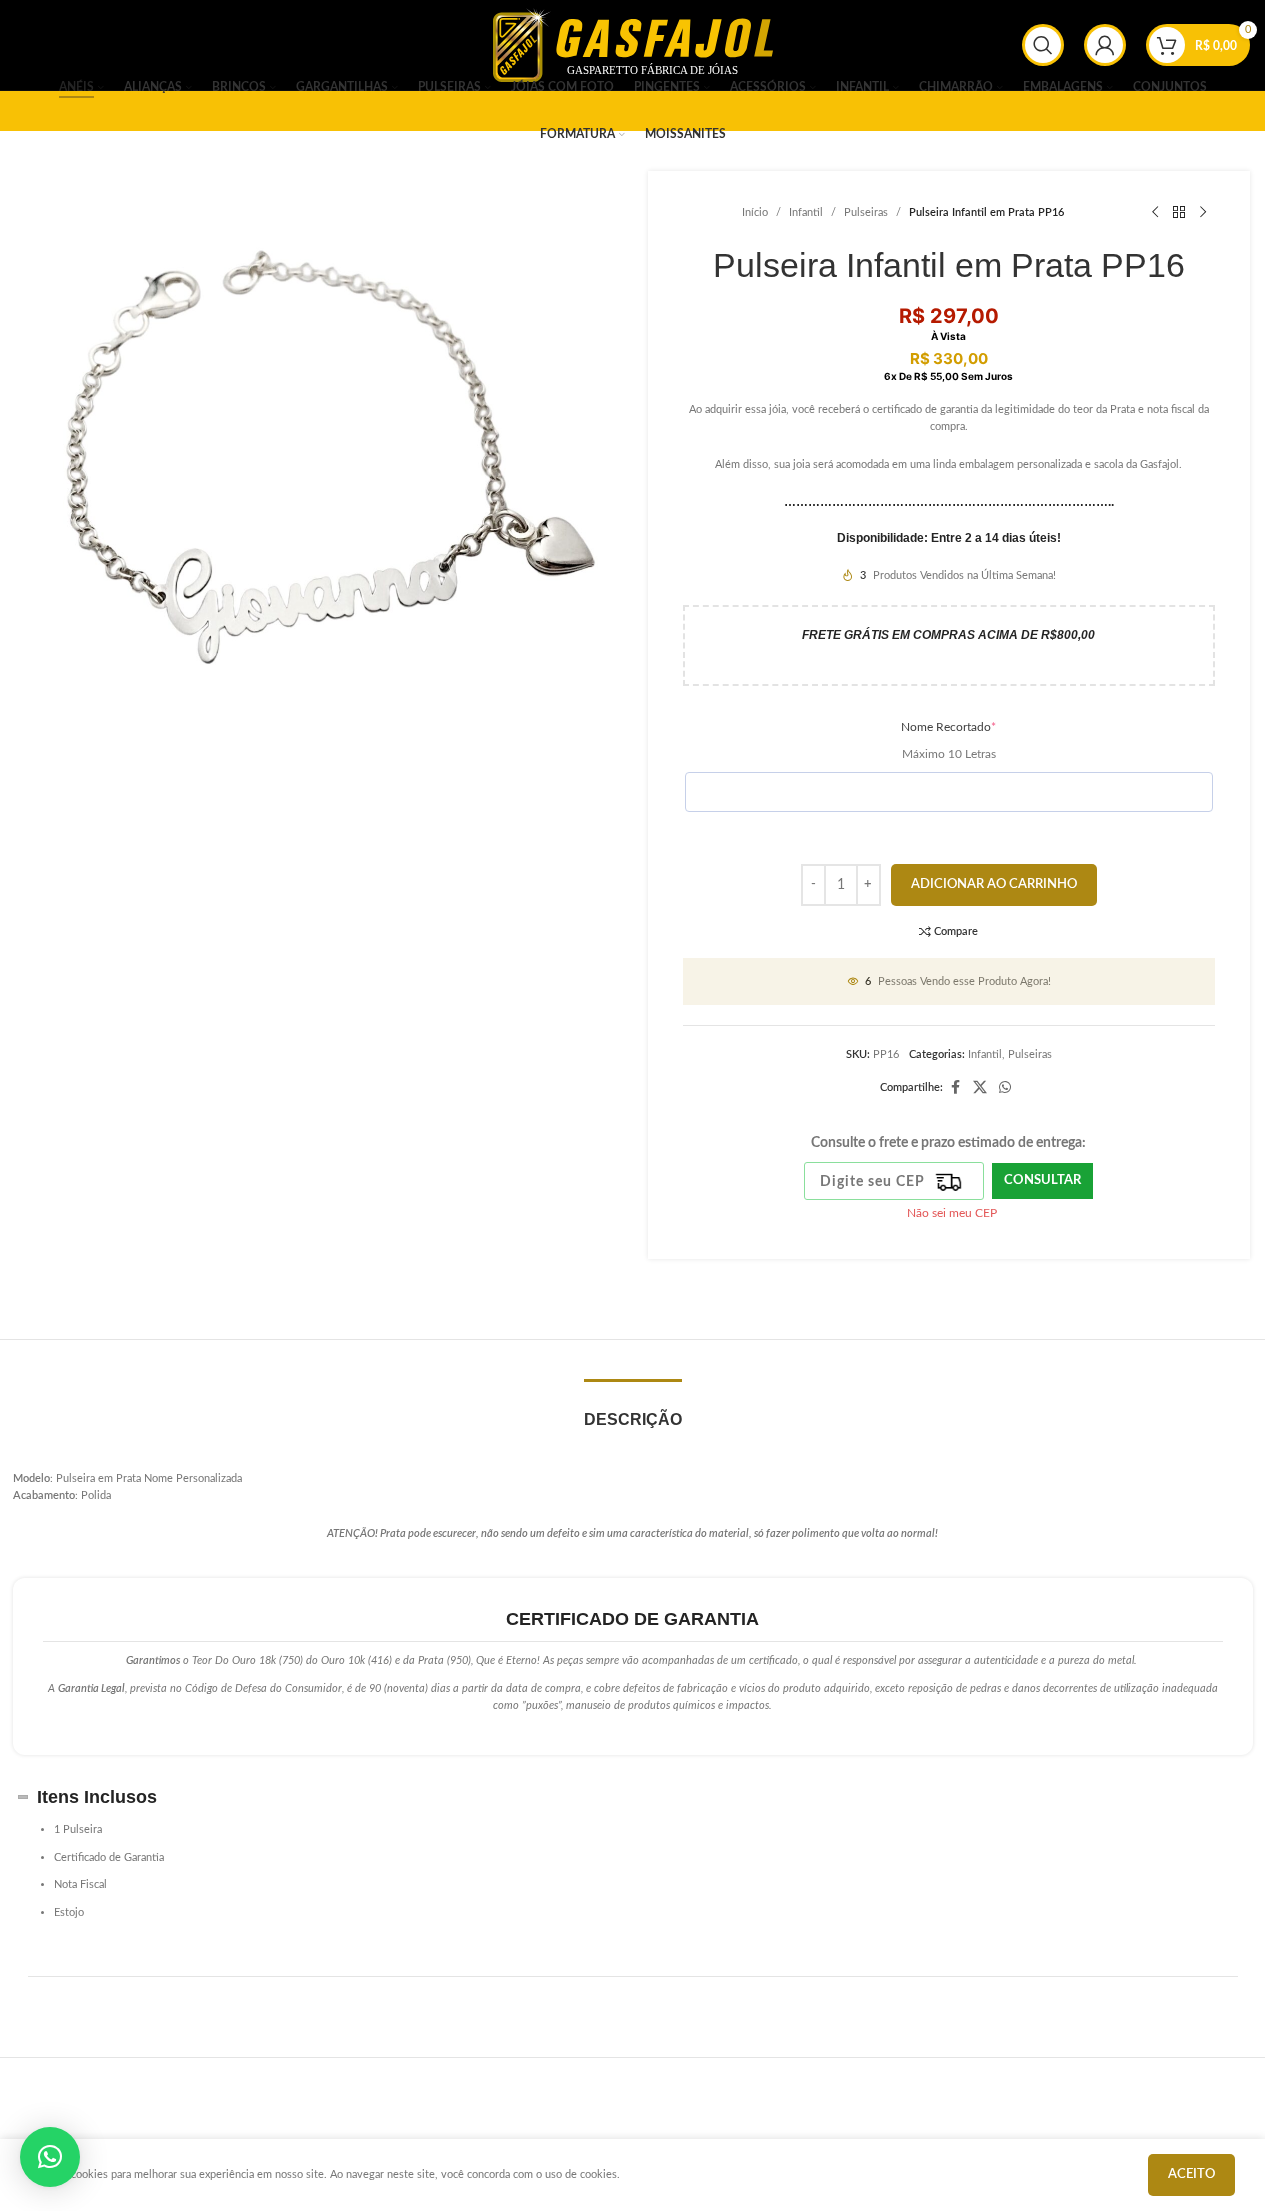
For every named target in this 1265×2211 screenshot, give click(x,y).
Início (755, 212)
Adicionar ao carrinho (994, 884)
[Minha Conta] (1105, 45)
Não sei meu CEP (952, 1213)
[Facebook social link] (955, 1088)
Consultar (1042, 1180)
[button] (50, 2157)
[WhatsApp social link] (1005, 1088)
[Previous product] (1155, 213)
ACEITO (1191, 2174)
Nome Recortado (948, 727)
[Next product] (1203, 213)
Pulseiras (866, 212)
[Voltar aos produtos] (1179, 213)
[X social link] (980, 1088)
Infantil (806, 212)
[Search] (1043, 45)
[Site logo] (633, 44)
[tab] (633, 1409)
